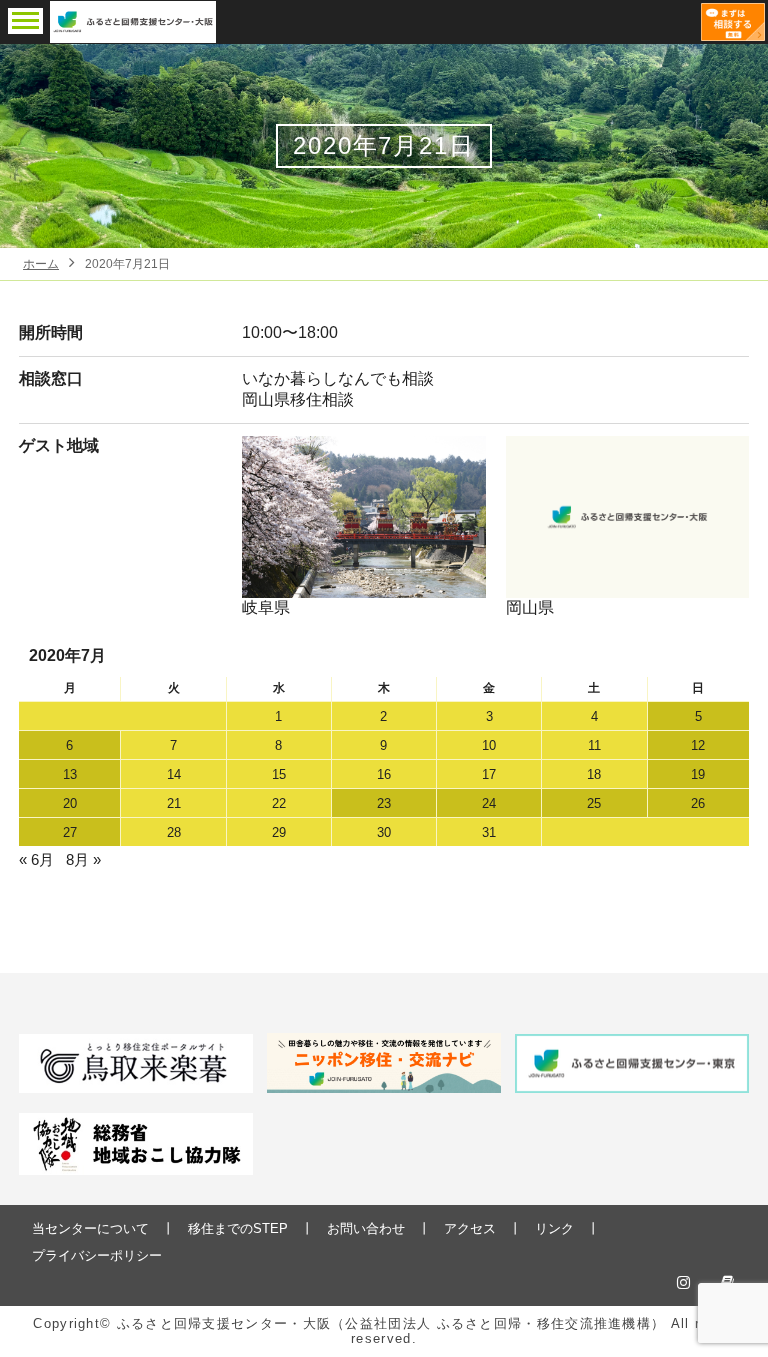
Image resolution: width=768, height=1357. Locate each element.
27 (70, 832)
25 (594, 803)
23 (384, 803)
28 (174, 832)
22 (279, 803)
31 (489, 832)
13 (70, 774)
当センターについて (90, 1228)
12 (698, 745)
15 (279, 774)
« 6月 (36, 859)
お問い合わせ (366, 1228)
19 (698, 774)
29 (279, 832)
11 (594, 745)
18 (594, 774)
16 (384, 774)
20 (70, 803)
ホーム (41, 264)
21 (174, 803)
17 (489, 774)
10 (489, 745)
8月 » (83, 859)
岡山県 (530, 607)
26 (698, 803)
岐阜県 (266, 607)
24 (489, 803)
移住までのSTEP (238, 1228)
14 (174, 774)
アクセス (470, 1228)
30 (384, 832)
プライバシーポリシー (97, 1255)
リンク (554, 1228)
